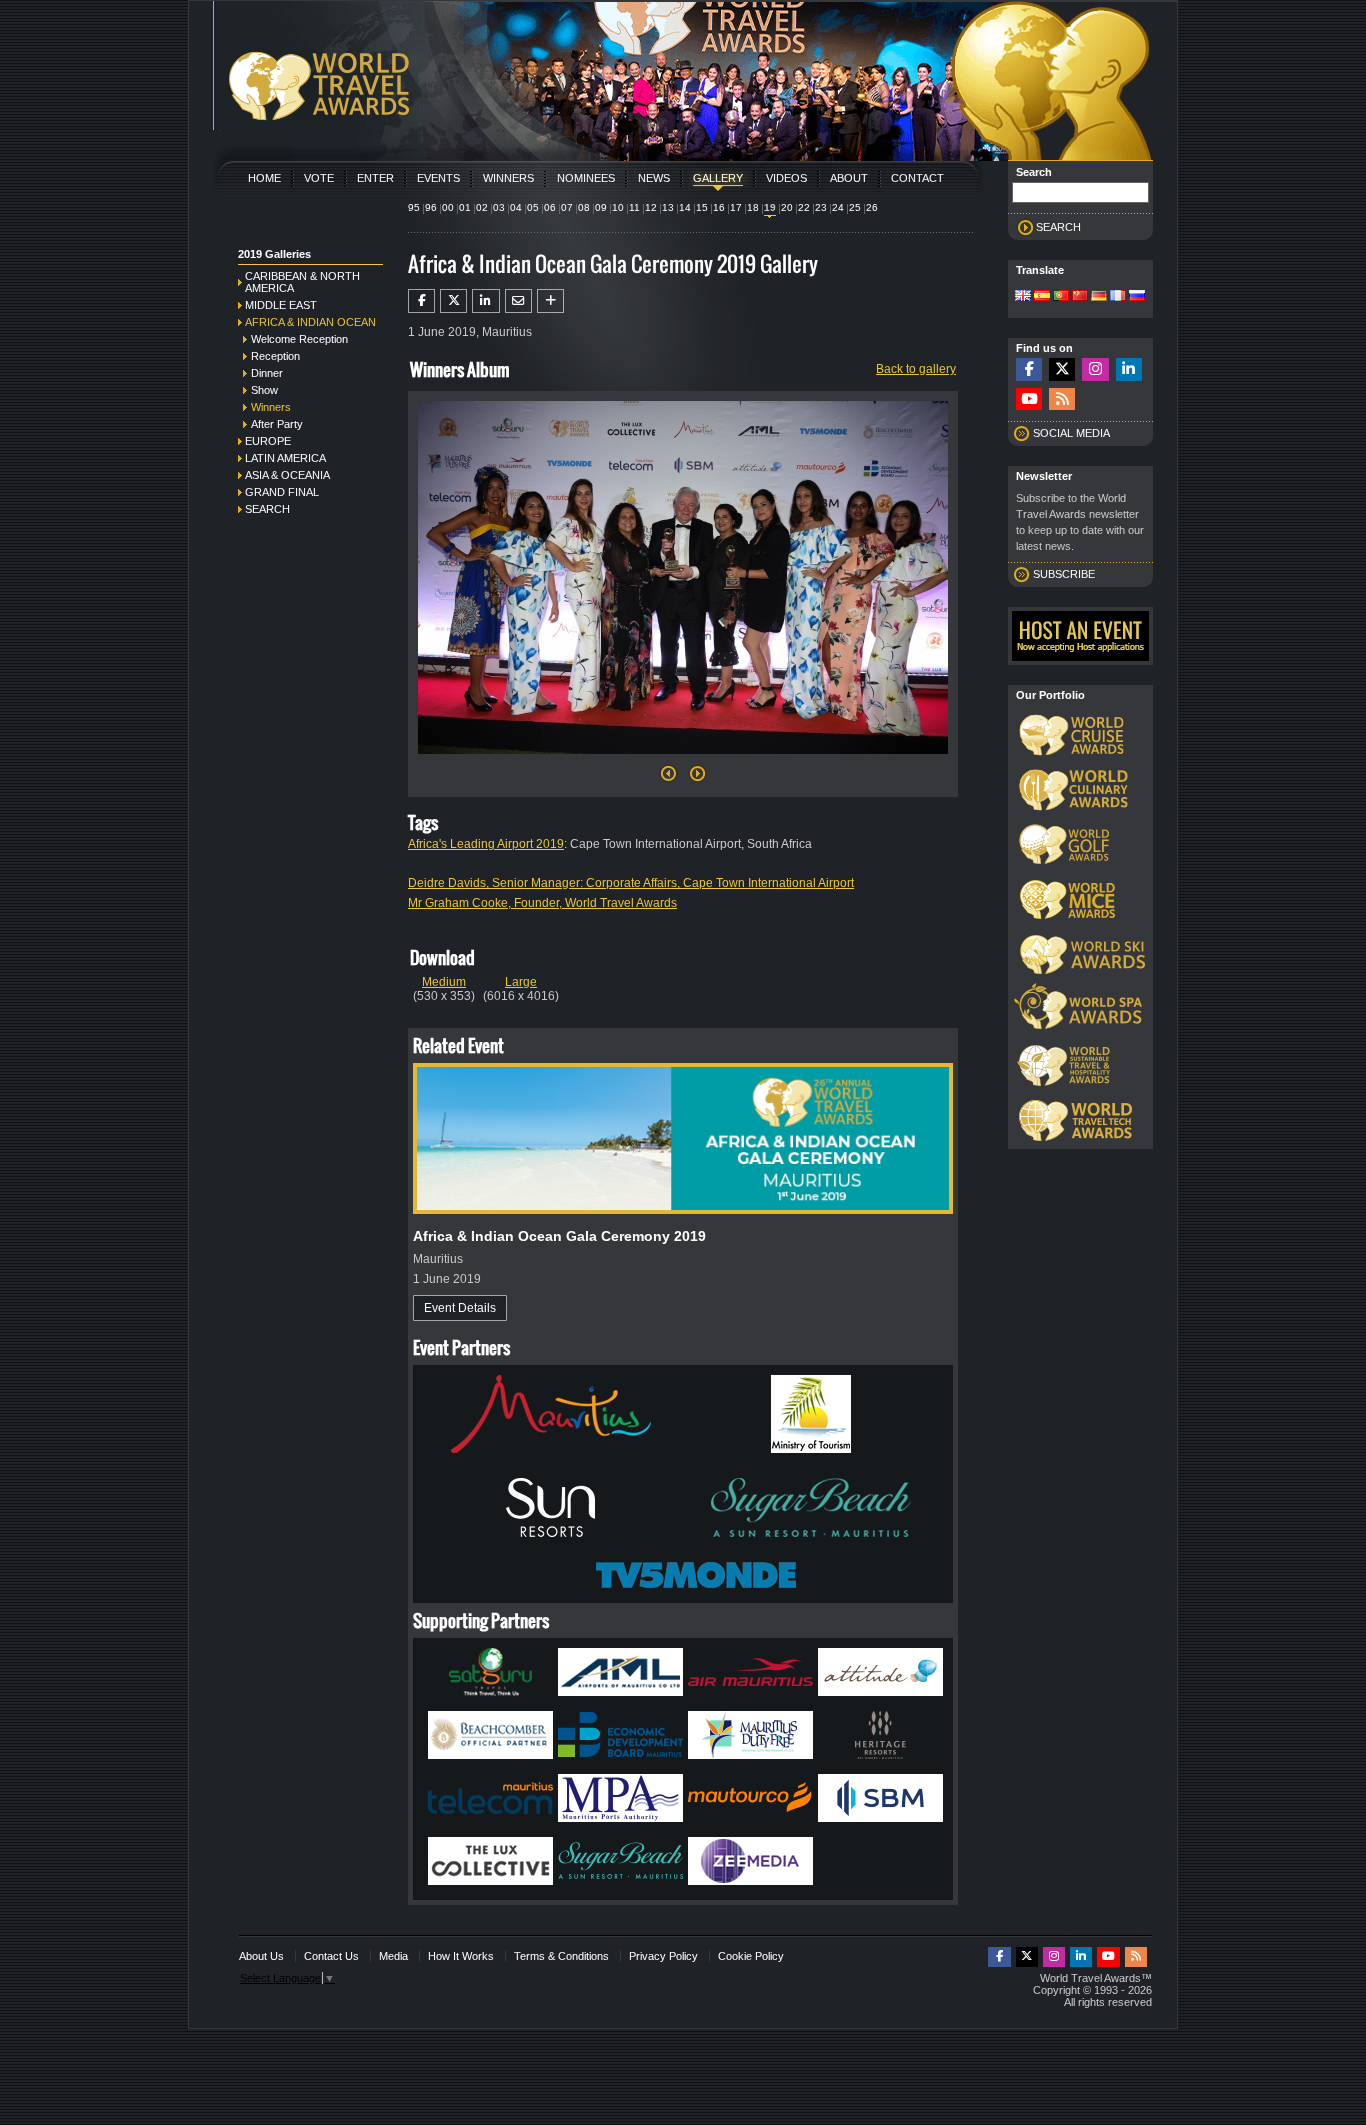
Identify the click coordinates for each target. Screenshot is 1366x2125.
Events (438, 178)
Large (521, 982)
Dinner (267, 373)
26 (872, 207)
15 (702, 207)
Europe (268, 441)
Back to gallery (916, 369)
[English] (1023, 297)
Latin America (285, 458)
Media (393, 1956)
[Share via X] (453, 301)
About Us (261, 1956)
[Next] (683, 760)
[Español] (1042, 297)
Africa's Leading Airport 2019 (486, 844)
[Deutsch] (1099, 297)
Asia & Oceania (287, 475)
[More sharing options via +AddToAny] (550, 301)
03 (499, 207)
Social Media (1071, 433)
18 (753, 207)
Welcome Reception (299, 339)
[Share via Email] (518, 301)
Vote (319, 178)
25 (855, 207)
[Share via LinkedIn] (485, 301)
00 (448, 207)
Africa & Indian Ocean (310, 322)
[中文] (1080, 297)
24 (838, 207)
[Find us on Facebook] (1029, 369)
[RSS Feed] (1062, 399)
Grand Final (282, 492)
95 (414, 207)
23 (821, 207)
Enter (375, 178)
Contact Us (331, 1956)
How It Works (461, 1956)
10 (618, 207)
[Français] (1118, 297)
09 (601, 207)
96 (431, 207)
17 (736, 207)
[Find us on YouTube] (1029, 399)
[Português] (1061, 297)
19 (770, 207)
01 (465, 207)
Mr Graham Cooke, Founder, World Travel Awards (542, 903)
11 (634, 207)
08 (584, 207)
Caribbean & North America (302, 282)
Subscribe (1064, 574)
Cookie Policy (751, 1956)
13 (668, 207)
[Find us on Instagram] (1095, 369)
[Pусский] (1137, 297)
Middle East (281, 305)
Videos (786, 178)
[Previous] (668, 779)
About (849, 178)
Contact (917, 178)
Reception (275, 356)
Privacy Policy (663, 1956)
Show (264, 390)
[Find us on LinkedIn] (1129, 369)
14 (685, 207)
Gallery (718, 178)
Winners (508, 178)
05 (533, 207)
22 (804, 207)
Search (267, 509)
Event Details (460, 1308)
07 (567, 207)
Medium (444, 982)
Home (264, 178)
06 (550, 207)
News (654, 178)
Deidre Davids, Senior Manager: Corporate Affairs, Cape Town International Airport (631, 883)
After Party (277, 424)
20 (787, 207)
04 (516, 207)
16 (719, 207)
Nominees (586, 178)
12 (651, 207)
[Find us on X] (1062, 369)
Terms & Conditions (561, 1956)
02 (482, 207)
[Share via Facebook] (421, 301)
